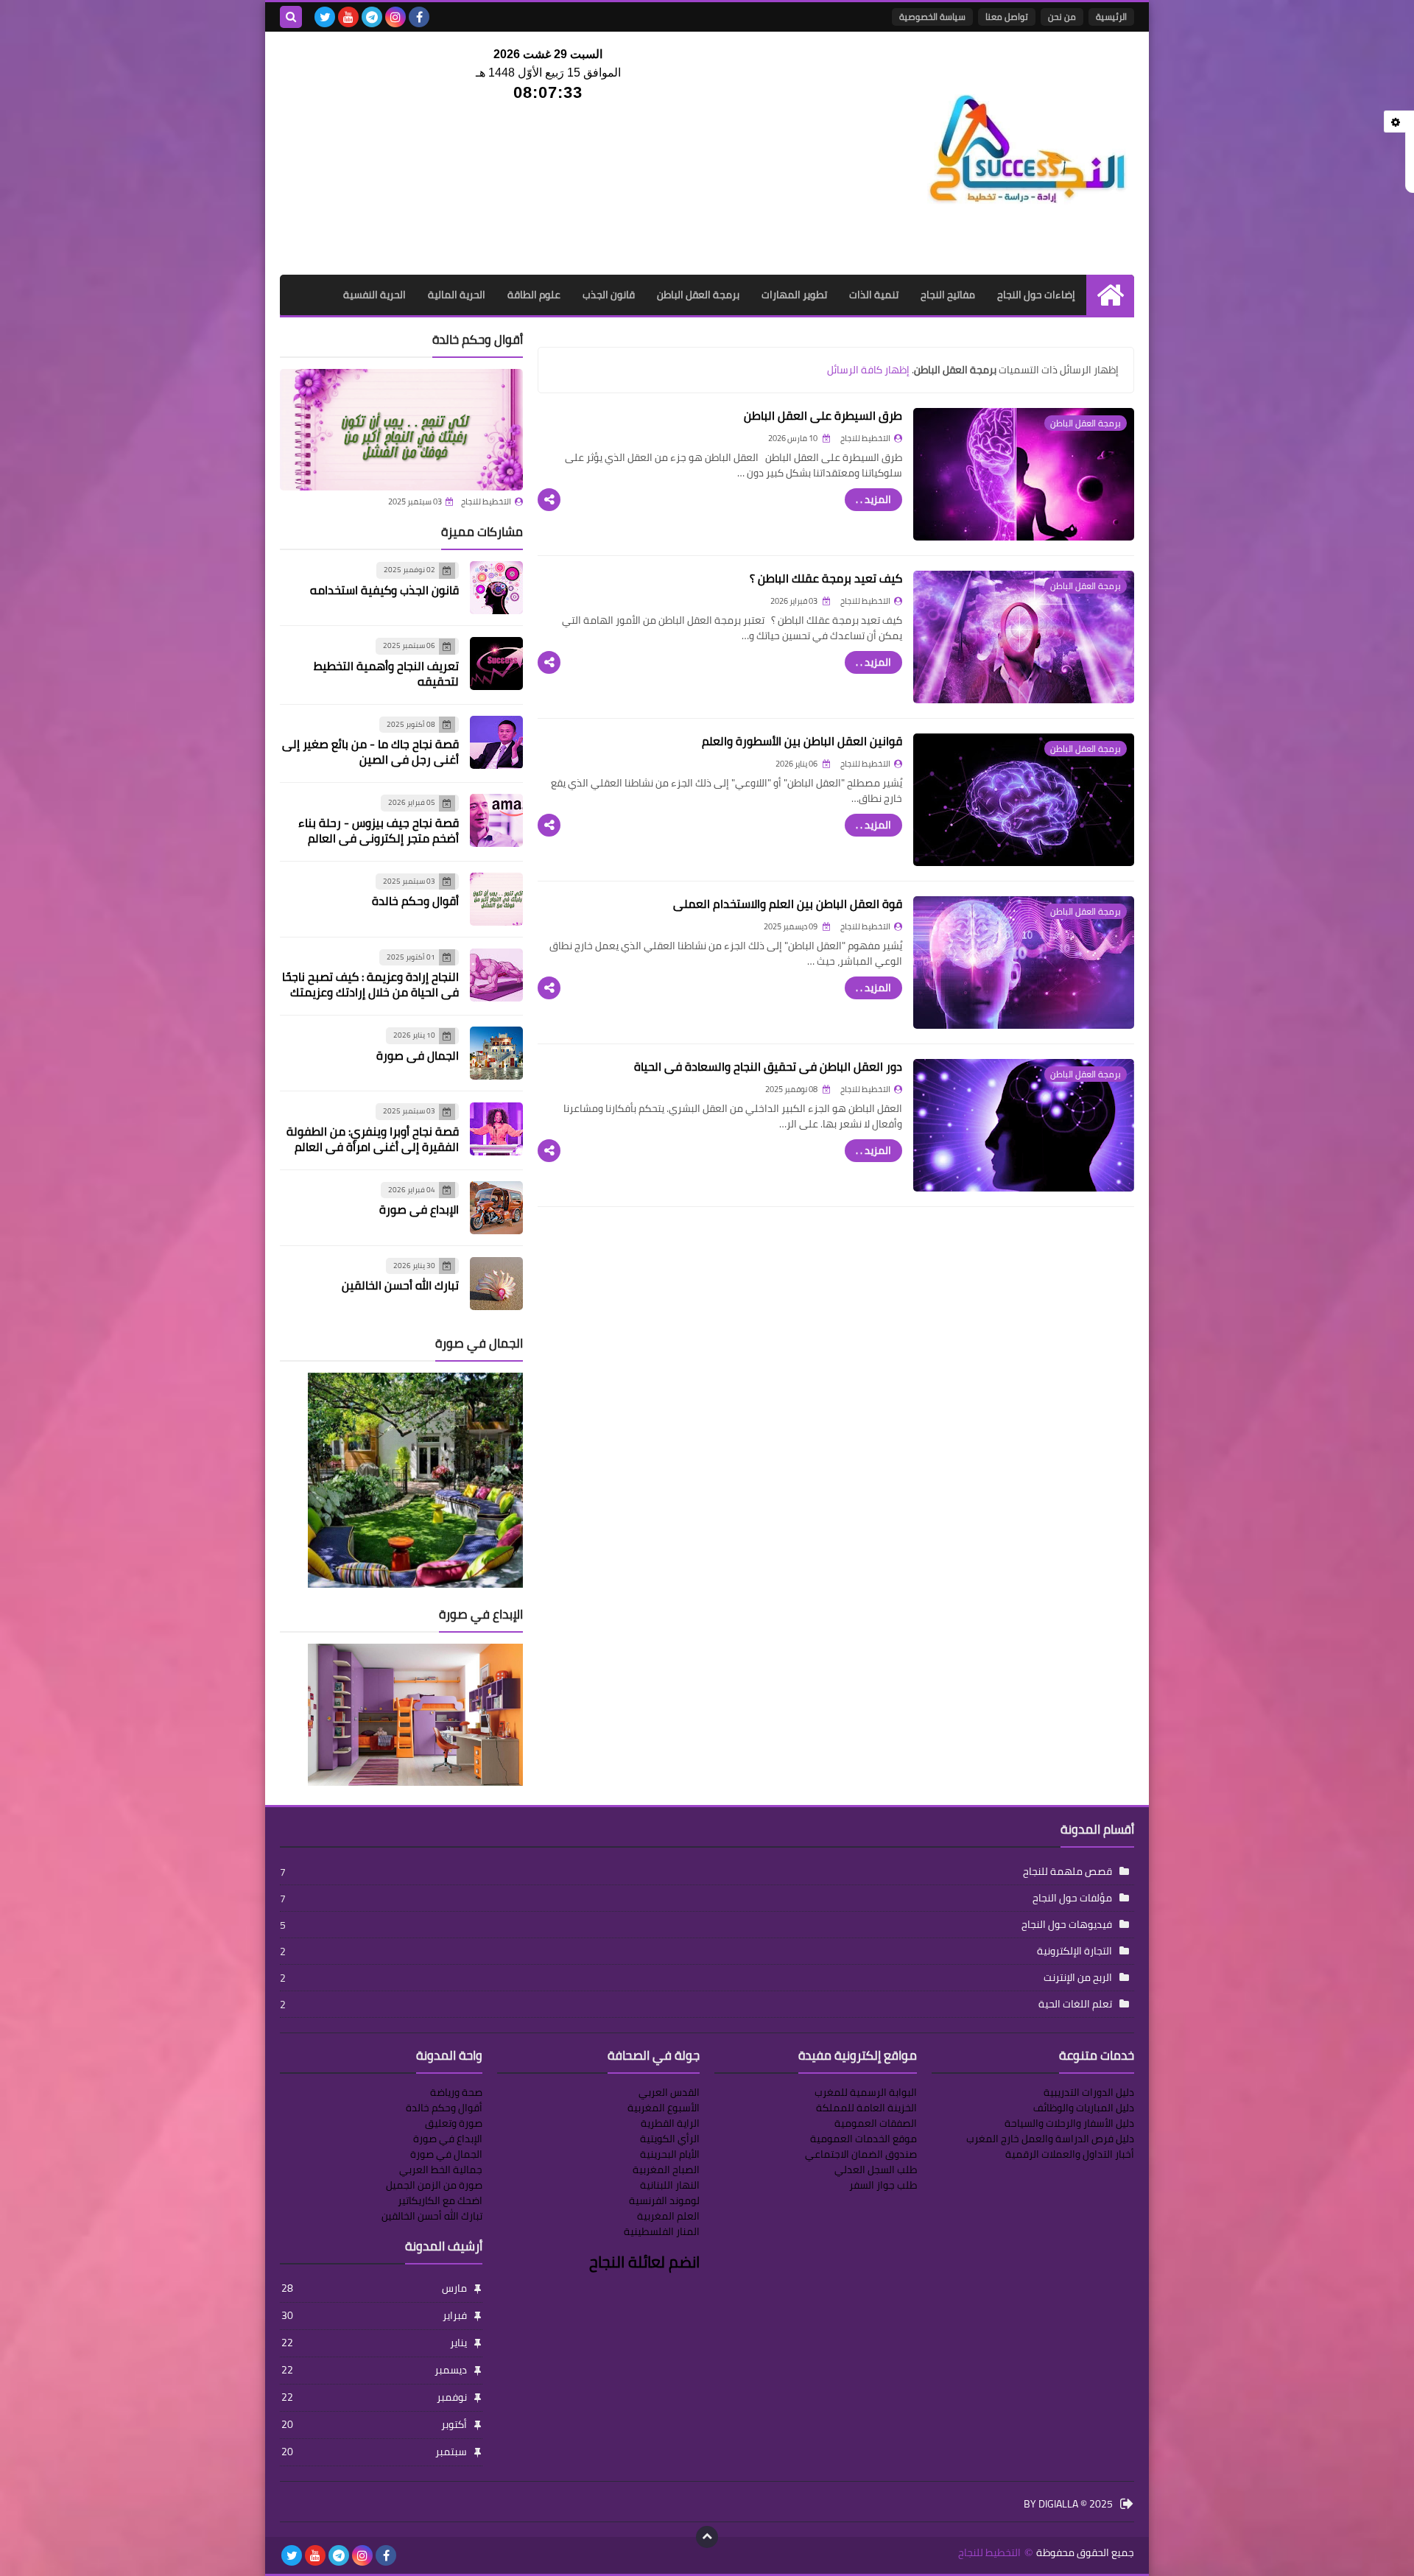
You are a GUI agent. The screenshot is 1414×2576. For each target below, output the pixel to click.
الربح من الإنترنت (1078, 1977)
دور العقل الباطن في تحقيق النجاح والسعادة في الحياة (768, 1066)
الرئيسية (1111, 17)
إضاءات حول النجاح (1036, 295)
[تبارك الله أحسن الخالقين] (496, 1284)
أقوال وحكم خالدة (415, 901)
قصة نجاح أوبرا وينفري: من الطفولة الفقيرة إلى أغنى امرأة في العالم (373, 1139)
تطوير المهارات (794, 295)
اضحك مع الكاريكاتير (440, 2200)
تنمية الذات (874, 295)
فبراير (374, 2315)
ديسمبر (374, 2370)
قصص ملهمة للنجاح (1067, 1871)
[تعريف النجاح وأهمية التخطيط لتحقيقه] (496, 664)
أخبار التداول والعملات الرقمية (1070, 2154)
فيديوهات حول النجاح (1067, 1924)
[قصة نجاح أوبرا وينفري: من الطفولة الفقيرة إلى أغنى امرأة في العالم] (496, 1129)
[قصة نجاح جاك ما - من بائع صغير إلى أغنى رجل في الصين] (496, 742)
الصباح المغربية (666, 2169)
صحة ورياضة (456, 2092)
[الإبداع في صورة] (496, 1208)
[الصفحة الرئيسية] (1110, 295)
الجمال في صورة (418, 1055)
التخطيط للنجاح (486, 502)
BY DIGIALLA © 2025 (1068, 2505)
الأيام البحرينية (670, 2154)
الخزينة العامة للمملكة (866, 2108)
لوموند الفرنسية (664, 2200)
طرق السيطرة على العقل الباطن (823, 415)
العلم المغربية (668, 2216)
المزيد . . (873, 499)
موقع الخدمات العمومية (863, 2139)
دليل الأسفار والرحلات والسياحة (1069, 2123)
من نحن (1062, 17)
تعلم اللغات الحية (1075, 2004)
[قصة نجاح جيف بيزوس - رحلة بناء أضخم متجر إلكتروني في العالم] (496, 820)
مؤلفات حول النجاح (1072, 1898)
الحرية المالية (457, 295)
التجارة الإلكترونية (1074, 1951)
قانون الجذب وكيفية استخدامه (384, 590)
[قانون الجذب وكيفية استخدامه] (496, 588)
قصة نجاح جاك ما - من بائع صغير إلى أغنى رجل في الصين (370, 752)
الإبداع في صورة (419, 1209)
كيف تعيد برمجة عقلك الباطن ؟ (826, 578)
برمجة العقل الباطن (698, 295)
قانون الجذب (609, 295)
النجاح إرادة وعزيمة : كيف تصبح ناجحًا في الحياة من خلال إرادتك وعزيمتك (370, 984)
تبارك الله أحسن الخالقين (400, 1285)
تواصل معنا (1007, 17)
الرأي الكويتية (670, 2139)
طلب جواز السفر (883, 2185)
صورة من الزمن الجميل (434, 2185)
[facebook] (419, 17)
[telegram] (372, 17)
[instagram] (395, 17)
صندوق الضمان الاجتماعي (861, 2154)
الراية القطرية (670, 2123)
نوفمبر (374, 2397)
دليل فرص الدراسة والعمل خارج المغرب (1050, 2139)
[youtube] (348, 17)
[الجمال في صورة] (496, 1053)
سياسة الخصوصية (932, 17)
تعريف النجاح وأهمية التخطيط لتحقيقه (386, 673)
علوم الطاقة (534, 295)
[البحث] (291, 17)
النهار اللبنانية (670, 2185)
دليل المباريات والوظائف (1084, 2108)
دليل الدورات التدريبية (1089, 2092)
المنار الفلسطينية (662, 2231)
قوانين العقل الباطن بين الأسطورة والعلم (802, 741)
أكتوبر (374, 2424)
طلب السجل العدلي (876, 2169)
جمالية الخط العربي (441, 2169)
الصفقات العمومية (876, 2123)
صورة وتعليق (454, 2123)
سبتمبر (374, 2452)
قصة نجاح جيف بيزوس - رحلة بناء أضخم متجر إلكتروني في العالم (379, 830)
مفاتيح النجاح (948, 295)
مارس (374, 2288)
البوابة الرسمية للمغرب (866, 2092)
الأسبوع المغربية (664, 2108)
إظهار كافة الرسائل (868, 370)
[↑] (707, 2537)
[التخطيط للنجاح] (1027, 153)
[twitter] (325, 17)
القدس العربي (669, 2092)
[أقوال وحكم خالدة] (401, 430)
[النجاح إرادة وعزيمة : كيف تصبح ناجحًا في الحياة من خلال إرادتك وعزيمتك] (496, 975)
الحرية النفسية (374, 295)
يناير (374, 2343)
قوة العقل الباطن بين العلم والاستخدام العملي (788, 904)
